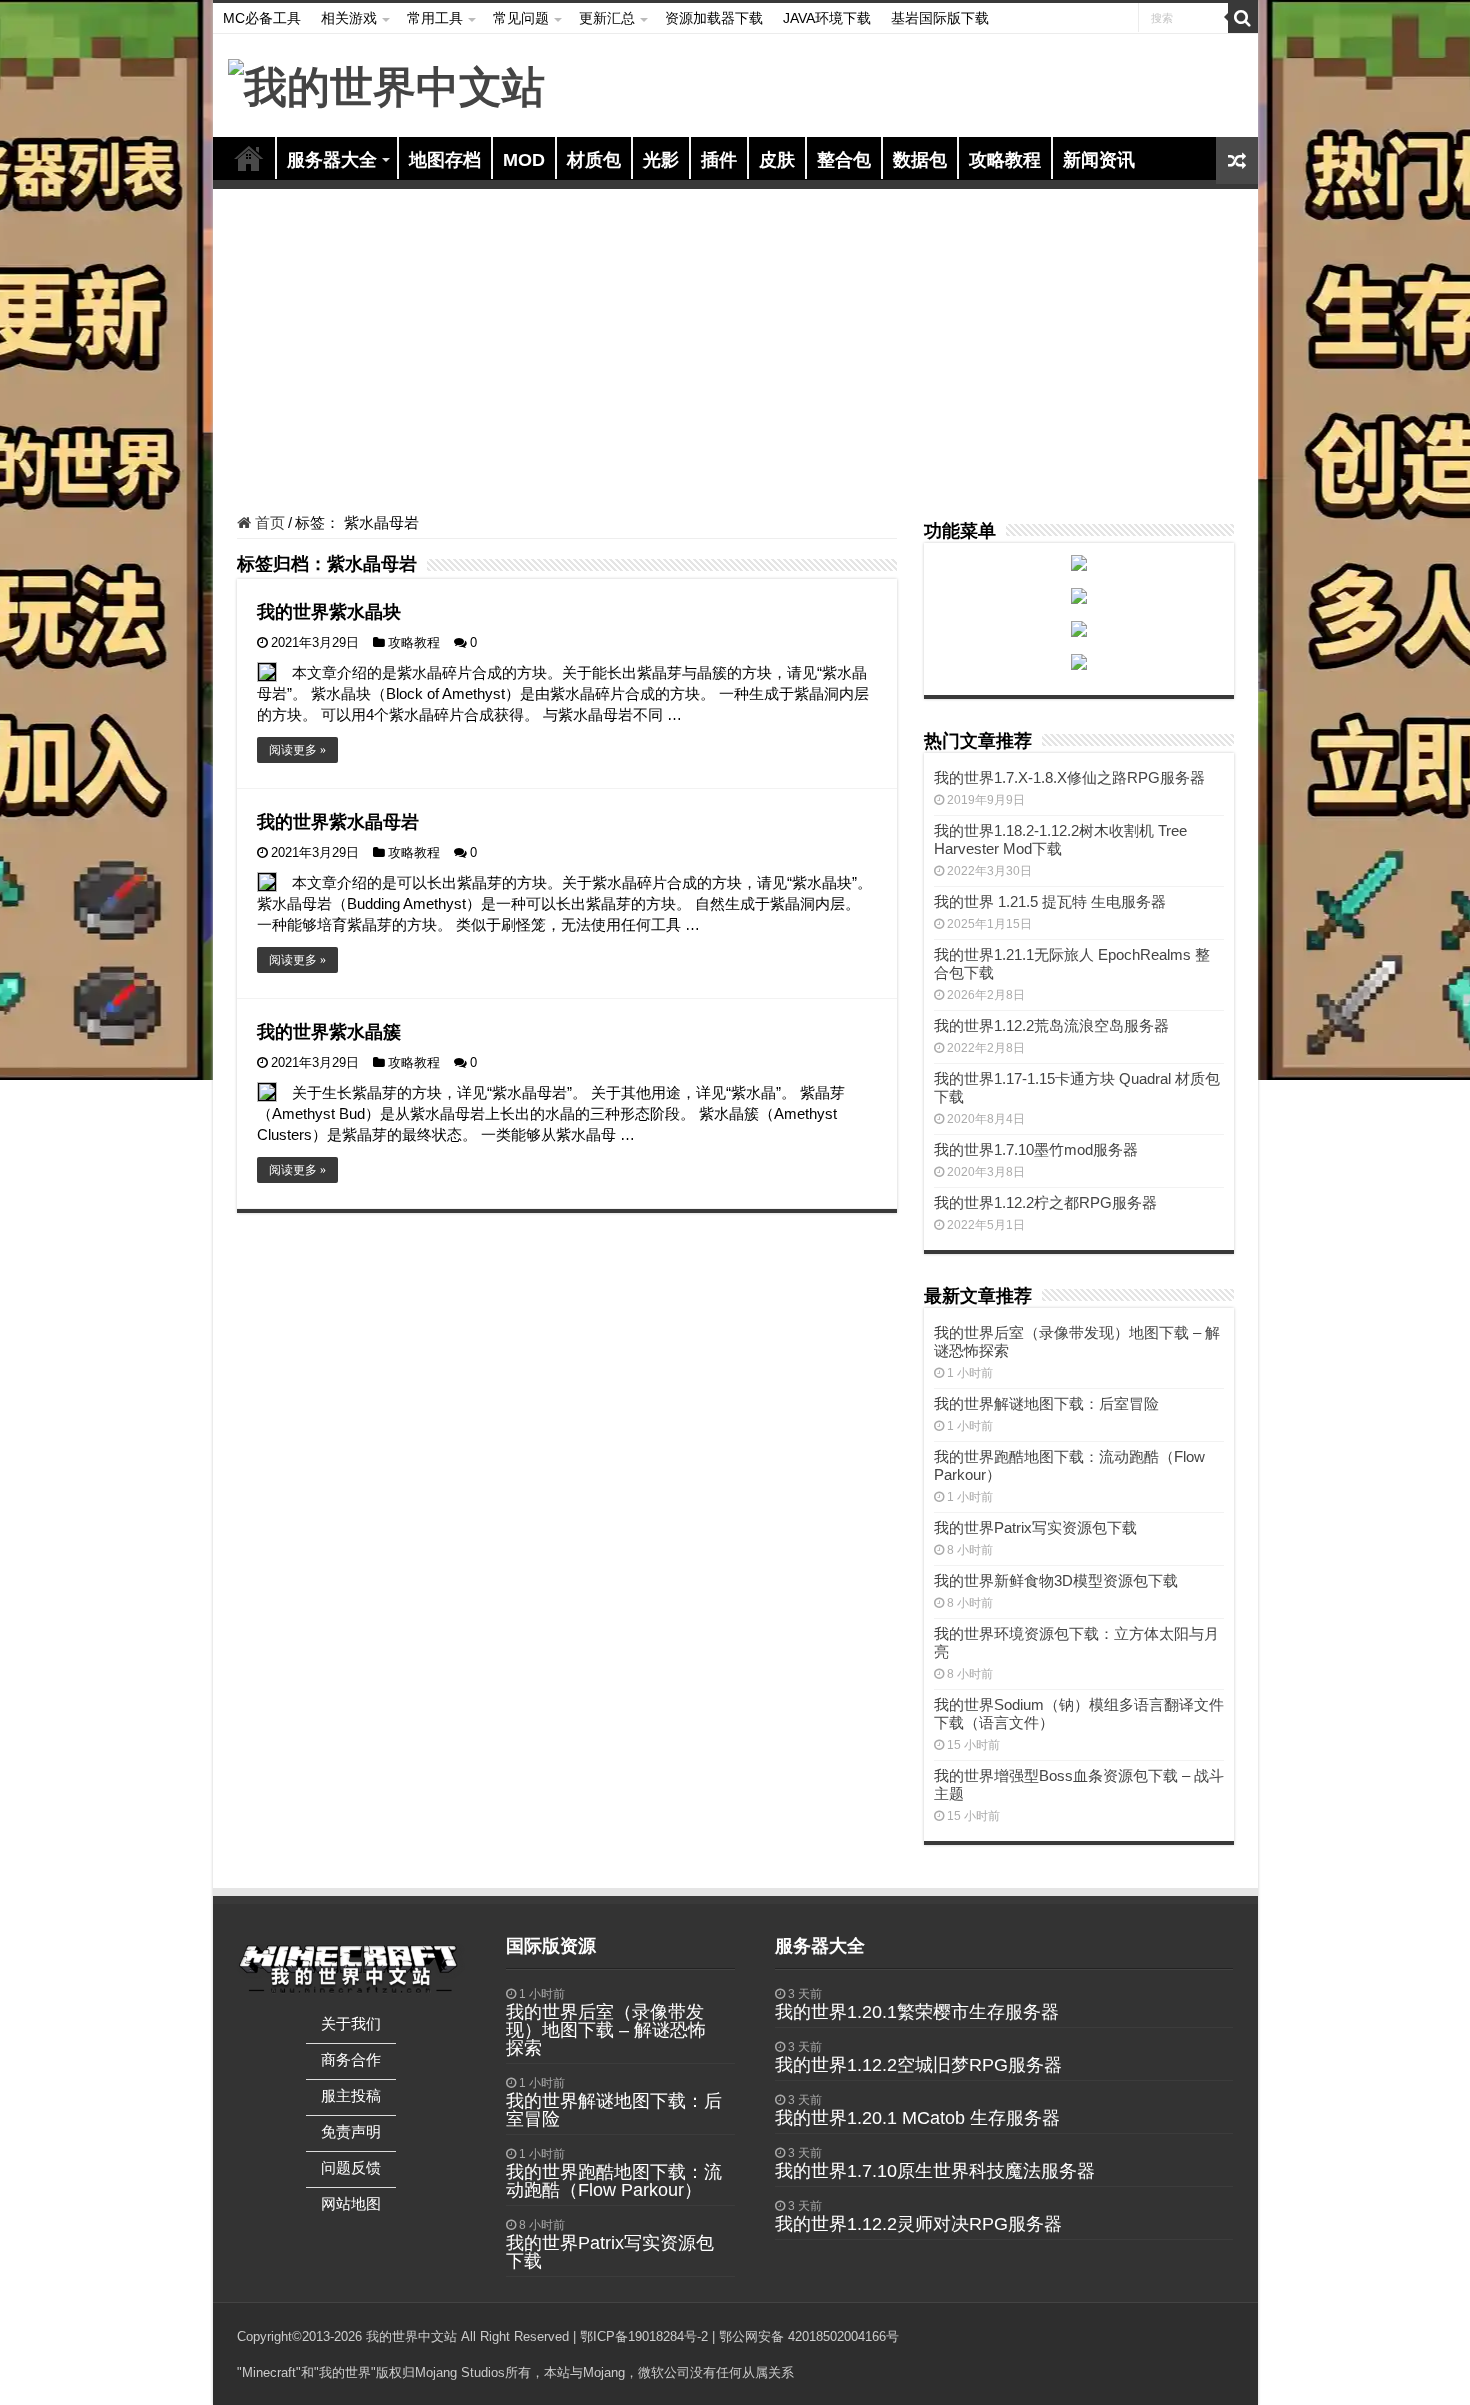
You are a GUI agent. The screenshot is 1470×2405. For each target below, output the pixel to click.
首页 (249, 158)
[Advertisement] (735, 354)
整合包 (844, 160)
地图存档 (445, 160)
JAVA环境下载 (827, 18)
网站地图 (351, 2203)
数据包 (920, 160)
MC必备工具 (262, 18)
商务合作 (351, 2059)
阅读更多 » (297, 750)
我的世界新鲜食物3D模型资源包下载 (1056, 1580)
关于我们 (351, 2023)
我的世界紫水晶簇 (329, 1032)
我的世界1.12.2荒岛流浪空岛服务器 (1051, 1025)
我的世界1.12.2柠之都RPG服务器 (1045, 1202)
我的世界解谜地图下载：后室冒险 (1046, 1403)
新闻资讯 (1099, 160)
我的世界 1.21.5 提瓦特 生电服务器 (1050, 901)
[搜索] (1243, 18)
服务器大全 (332, 160)
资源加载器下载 (714, 18)
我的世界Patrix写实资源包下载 (1035, 1527)
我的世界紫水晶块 (329, 612)
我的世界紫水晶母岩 (338, 822)
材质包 (594, 160)
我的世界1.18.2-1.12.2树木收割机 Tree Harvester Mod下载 (1060, 839)
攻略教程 (1005, 160)
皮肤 (777, 160)
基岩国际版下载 (940, 18)
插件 (719, 160)
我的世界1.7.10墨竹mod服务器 (1036, 1149)
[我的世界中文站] (386, 84)
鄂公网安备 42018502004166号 (809, 2336)
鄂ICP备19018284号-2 (644, 2336)
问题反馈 (351, 2167)
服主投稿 (351, 2095)
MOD (524, 160)
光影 (661, 160)
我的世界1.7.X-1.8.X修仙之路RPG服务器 (1069, 777)
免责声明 (351, 2131)
